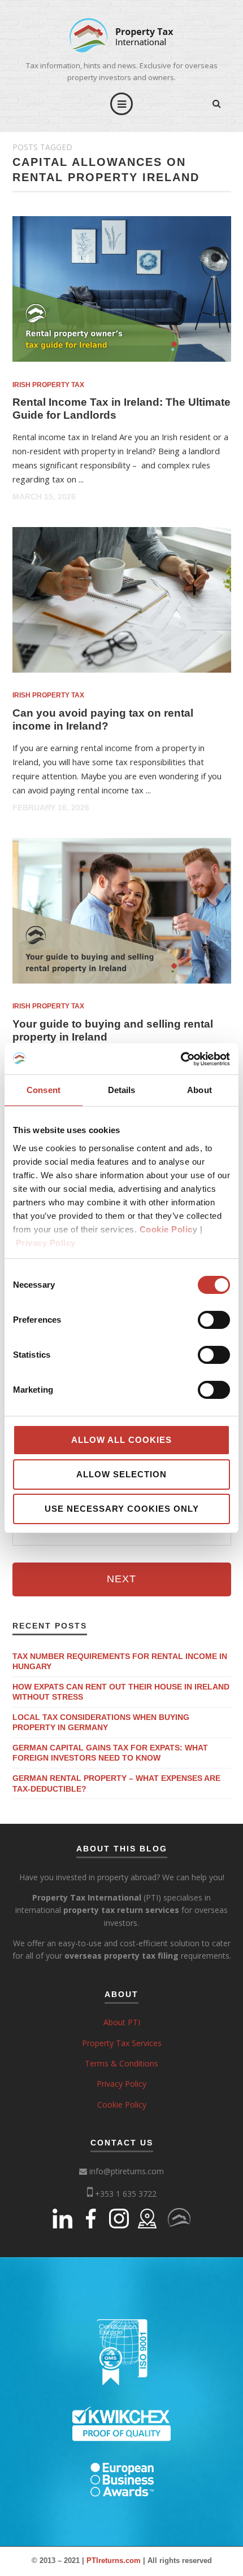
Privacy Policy (46, 1243)
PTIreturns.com (114, 2560)
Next (121, 1579)
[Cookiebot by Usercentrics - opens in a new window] (181, 1059)
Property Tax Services (122, 2043)
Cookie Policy (122, 2105)
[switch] (214, 1320)
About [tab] (199, 1090)
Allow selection (121, 1474)
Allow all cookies (121, 1440)
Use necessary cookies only (122, 1509)
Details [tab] (122, 1090)
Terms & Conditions (121, 2063)
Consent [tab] (44, 1090)
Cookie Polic (166, 1229)
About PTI (122, 2022)
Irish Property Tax (48, 385)
